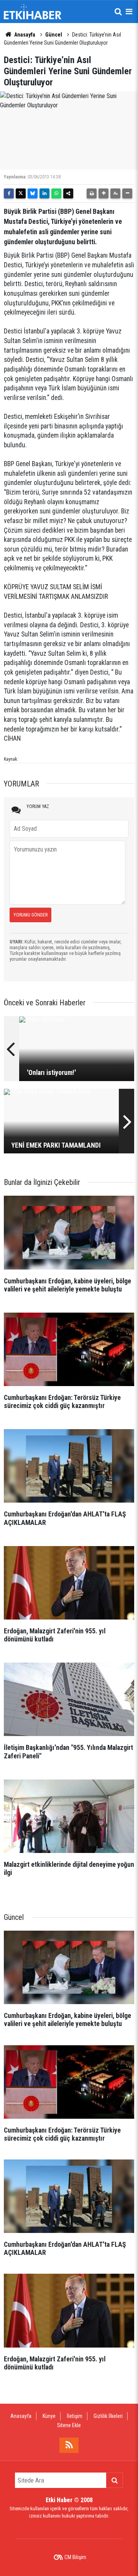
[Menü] (129, 12)
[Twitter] (21, 193)
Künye (49, 2416)
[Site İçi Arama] (118, 12)
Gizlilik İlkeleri (108, 2416)
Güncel (54, 35)
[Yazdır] (92, 193)
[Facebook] (9, 193)
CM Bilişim (75, 2557)
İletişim (75, 2416)
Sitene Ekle (69, 2425)
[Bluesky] (33, 193)
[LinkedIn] (44, 193)
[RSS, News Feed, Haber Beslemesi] (69, 2445)
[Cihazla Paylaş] (68, 193)
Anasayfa (24, 35)
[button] (103, 193)
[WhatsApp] (56, 193)
